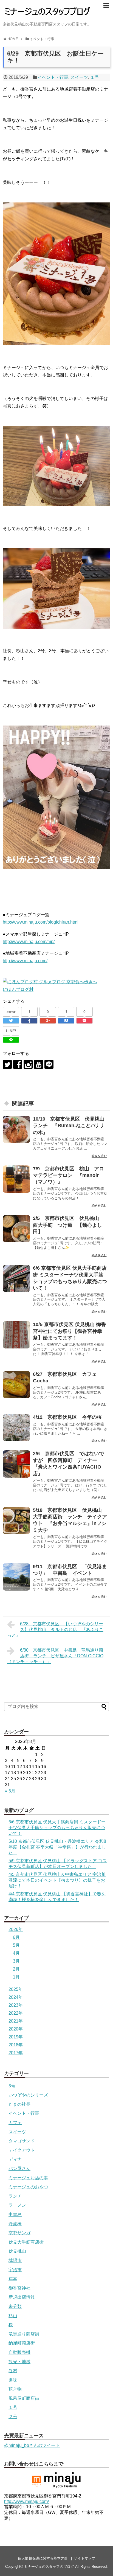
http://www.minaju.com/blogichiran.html (41, 922)
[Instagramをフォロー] (28, 1064)
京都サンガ (19, 2233)
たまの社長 (19, 2104)
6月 (16, 1937)
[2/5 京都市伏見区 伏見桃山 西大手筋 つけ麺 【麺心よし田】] (16, 1229)
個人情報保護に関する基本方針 (43, 2558)
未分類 (15, 2306)
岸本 (13, 2279)
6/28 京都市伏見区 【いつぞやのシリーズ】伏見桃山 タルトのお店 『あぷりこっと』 (55, 1630)
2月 (16, 1969)
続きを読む (99, 1156)
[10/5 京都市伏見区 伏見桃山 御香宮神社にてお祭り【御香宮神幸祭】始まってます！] (16, 1335)
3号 (12, 2086)
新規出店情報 (22, 2297)
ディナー (17, 2159)
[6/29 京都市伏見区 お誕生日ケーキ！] (66, 1021)
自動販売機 (19, 2352)
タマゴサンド (22, 2141)
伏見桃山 (17, 2251)
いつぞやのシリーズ (28, 2095)
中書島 (15, 2214)
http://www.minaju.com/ (25, 961)
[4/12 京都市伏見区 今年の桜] (16, 1428)
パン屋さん (19, 2169)
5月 (16, 1945)
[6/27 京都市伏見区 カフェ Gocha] (16, 1385)
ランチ (15, 2196)
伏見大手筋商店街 (26, 2242)
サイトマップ (84, 2558)
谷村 (13, 2371)
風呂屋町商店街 (24, 2398)
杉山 (13, 2316)
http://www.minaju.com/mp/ (29, 942)
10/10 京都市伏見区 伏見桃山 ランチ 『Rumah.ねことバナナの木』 (71, 1126)
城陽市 (15, 2260)
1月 (16, 1977)
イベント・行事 (53, 77)
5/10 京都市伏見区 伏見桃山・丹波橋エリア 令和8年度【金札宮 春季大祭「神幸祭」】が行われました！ (57, 1847)
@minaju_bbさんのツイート (32, 2445)
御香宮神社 (19, 2288)
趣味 (13, 2380)
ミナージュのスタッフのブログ (49, 2567)
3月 (16, 1961)
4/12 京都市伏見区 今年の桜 (67, 1417)
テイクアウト (22, 2150)
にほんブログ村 (18, 989)
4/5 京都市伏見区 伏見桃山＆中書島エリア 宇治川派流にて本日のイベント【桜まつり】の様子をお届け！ (57, 1880)
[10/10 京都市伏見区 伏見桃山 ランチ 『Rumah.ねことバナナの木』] (16, 1129)
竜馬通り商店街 (24, 2334)
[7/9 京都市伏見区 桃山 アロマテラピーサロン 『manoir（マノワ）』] (16, 1179)
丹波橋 (15, 2224)
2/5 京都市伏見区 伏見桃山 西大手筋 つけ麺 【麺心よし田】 (68, 1225)
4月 (16, 1953)
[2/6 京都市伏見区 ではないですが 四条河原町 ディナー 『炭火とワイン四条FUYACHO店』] (16, 1464)
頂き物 (15, 2389)
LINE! (11, 1031)
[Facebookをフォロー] (18, 1064)
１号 (95, 77)
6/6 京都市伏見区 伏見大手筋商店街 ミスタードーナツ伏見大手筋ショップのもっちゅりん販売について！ (57, 1828)
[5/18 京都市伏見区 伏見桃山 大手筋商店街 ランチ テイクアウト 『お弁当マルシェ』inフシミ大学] (16, 1521)
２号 (13, 2417)
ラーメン (17, 2205)
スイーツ (79, 77)
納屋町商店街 (22, 2343)
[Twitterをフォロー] (7, 1064)
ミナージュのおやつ (28, 2187)
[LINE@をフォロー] (49, 1064)
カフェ (15, 2123)
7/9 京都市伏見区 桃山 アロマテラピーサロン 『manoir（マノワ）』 (68, 1175)
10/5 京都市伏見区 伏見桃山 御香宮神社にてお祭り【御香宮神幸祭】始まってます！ (69, 1331)
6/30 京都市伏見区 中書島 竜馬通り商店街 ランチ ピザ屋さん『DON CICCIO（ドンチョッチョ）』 (55, 1656)
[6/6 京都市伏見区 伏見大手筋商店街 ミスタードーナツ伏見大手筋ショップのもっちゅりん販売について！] (16, 1278)
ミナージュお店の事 (28, 2178)
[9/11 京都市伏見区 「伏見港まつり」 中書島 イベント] (16, 1577)
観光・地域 (19, 2362)
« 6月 (10, 1791)
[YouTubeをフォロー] (39, 1064)
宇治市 (15, 2270)
